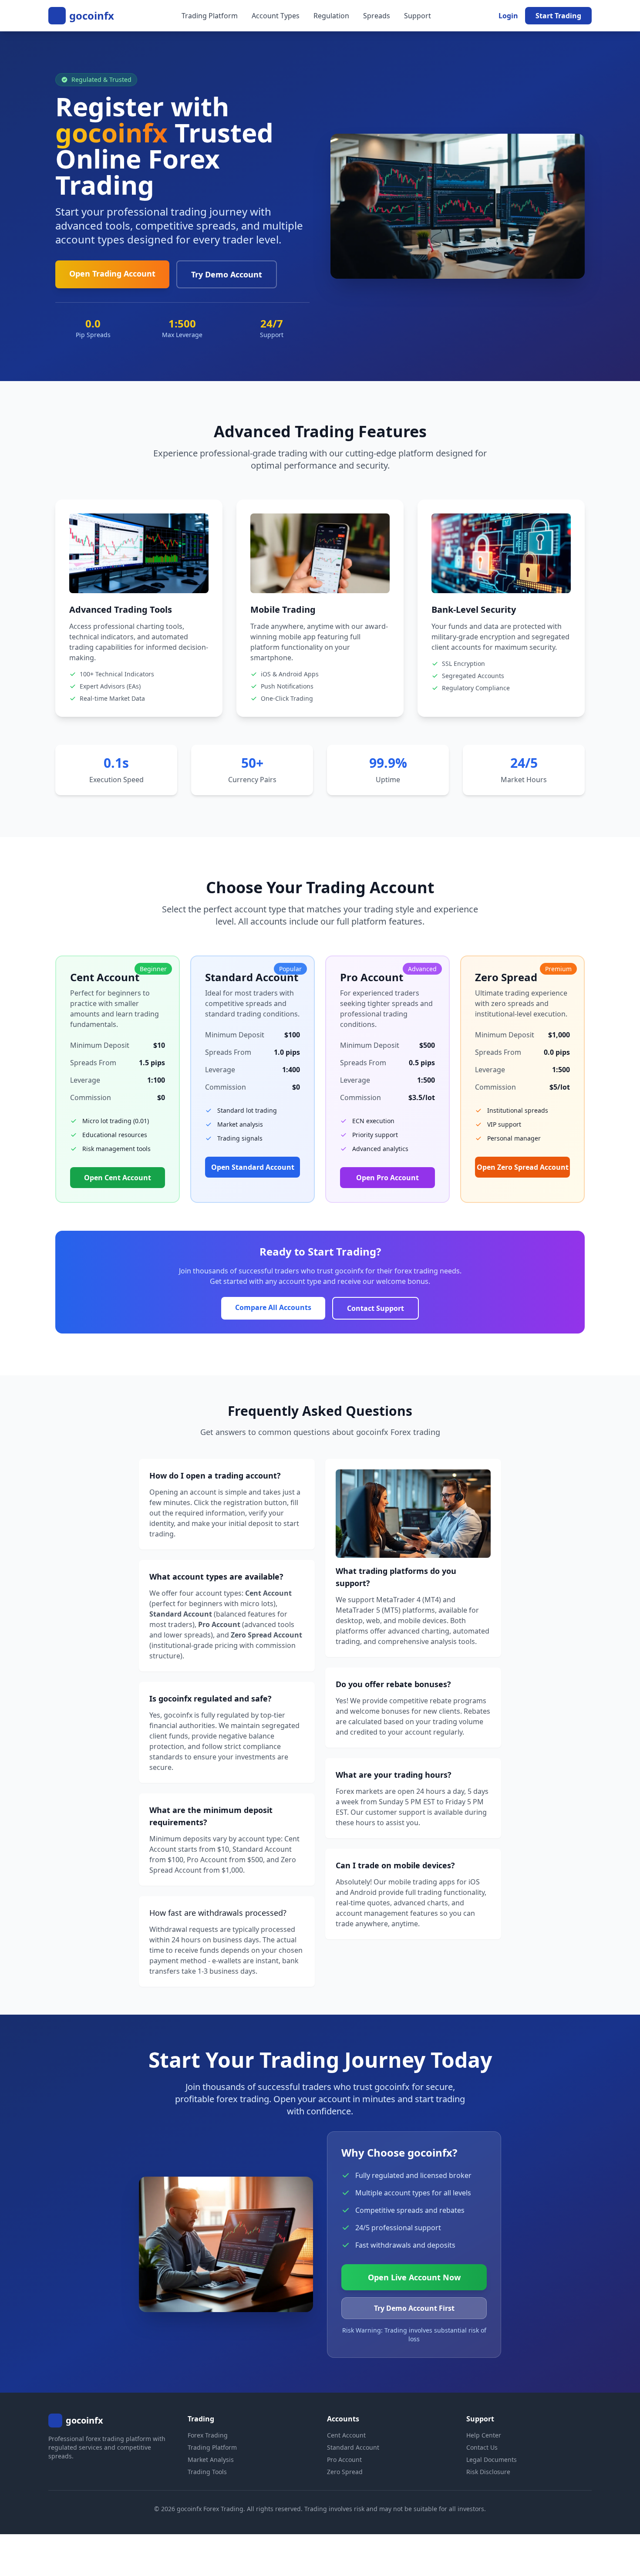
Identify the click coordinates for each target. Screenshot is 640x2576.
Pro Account (344, 2460)
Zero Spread (345, 2472)
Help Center (484, 2435)
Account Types (276, 16)
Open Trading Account (112, 273)
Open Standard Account (253, 1167)
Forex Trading (208, 2435)
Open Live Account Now (414, 2277)
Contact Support (376, 1308)
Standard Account (353, 2447)
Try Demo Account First (414, 2308)
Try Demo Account (227, 274)
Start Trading (558, 16)
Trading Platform (210, 16)
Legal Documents (492, 2460)
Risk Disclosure (488, 2472)
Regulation (331, 16)
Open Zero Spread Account (523, 1167)
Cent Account (346, 2435)
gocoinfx (92, 16)
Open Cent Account (118, 1178)
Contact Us (482, 2447)
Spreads (377, 16)
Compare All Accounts (273, 1307)
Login (508, 16)
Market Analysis (211, 2460)
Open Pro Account (387, 1178)
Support (418, 16)
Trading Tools (207, 2472)
